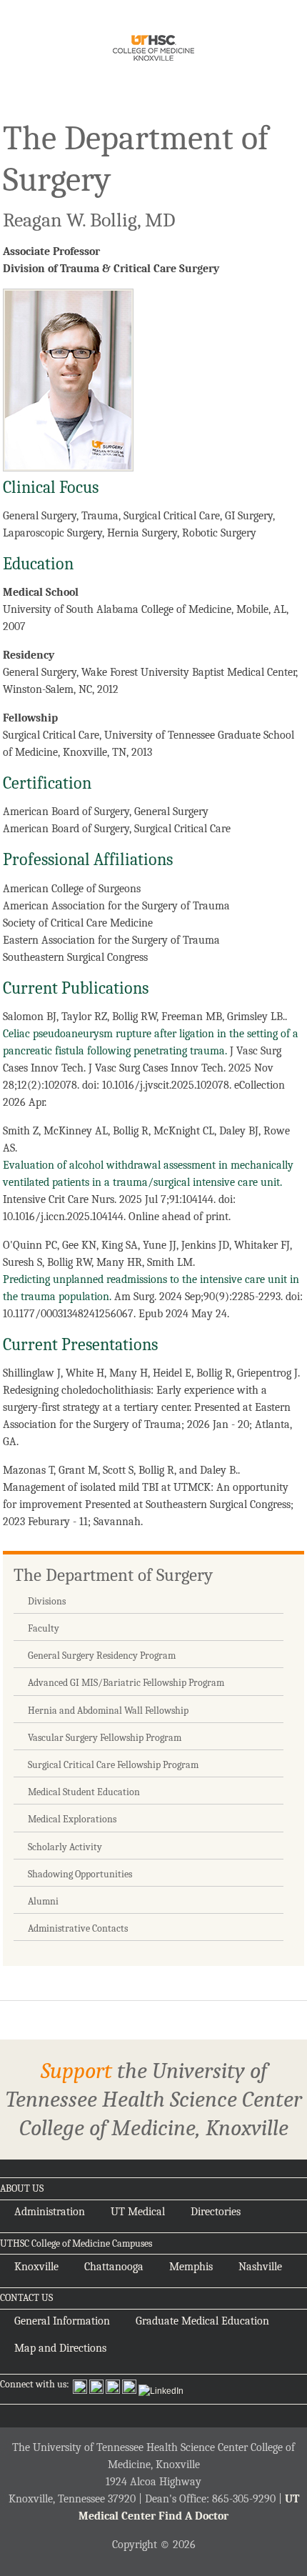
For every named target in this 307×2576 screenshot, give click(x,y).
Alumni (43, 1901)
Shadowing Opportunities (80, 1874)
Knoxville (36, 2267)
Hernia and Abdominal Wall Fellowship (108, 1711)
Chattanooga (114, 2267)
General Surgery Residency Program (102, 1656)
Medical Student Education (84, 1792)
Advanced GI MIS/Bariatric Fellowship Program (126, 1683)
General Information (62, 2321)
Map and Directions (60, 2348)
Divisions (47, 1601)
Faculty (44, 1628)
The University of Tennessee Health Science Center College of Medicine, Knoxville (153, 50)
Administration (50, 2212)
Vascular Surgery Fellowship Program (105, 1738)
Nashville (260, 2267)
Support (76, 2071)
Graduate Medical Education (202, 2321)
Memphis (191, 2267)
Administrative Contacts (78, 1928)
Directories (216, 2212)
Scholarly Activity (65, 1847)
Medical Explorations (72, 1819)
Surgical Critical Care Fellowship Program (113, 1765)
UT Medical (138, 2212)
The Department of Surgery (113, 1575)
